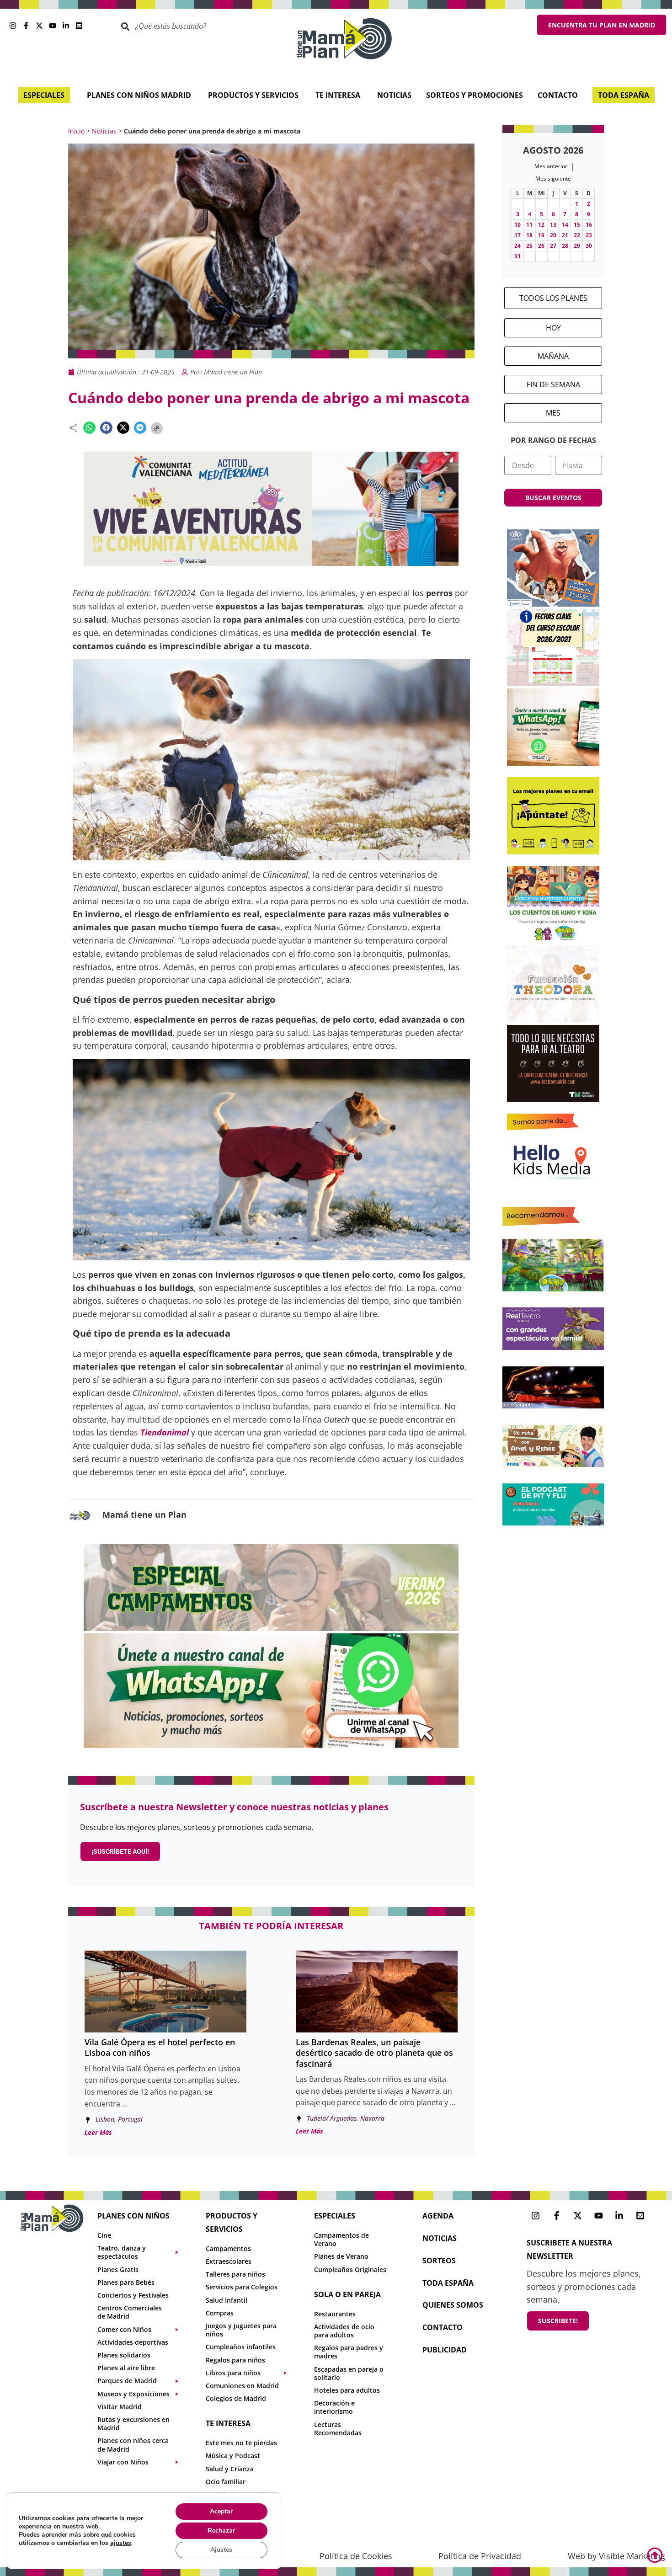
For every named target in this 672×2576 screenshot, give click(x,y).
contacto (443, 2327)
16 (589, 225)
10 (517, 225)
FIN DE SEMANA (553, 384)
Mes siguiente (553, 179)
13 (553, 225)
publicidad (445, 2350)
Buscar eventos (553, 498)
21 (565, 235)
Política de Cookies (356, 2556)
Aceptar (221, 2511)
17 (517, 235)
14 (565, 225)
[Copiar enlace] (157, 428)
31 (517, 256)
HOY (553, 328)
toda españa (448, 2283)
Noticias (104, 131)
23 (589, 235)
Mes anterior (551, 166)
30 (589, 246)
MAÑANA (553, 356)
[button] (89, 428)
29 (577, 246)
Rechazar (221, 2531)
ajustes (121, 2543)
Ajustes (221, 2550)
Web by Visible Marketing (616, 2556)
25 (529, 246)
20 (553, 235)
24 (517, 246)
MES (553, 413)
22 (577, 235)
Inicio (76, 131)
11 (529, 225)
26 (541, 246)
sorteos (439, 2261)
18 (529, 235)
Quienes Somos (453, 2305)
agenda (438, 2216)
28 (565, 246)
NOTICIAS (440, 2238)
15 (577, 225)
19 (541, 235)
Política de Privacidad (480, 2556)
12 (541, 225)
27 (553, 246)
